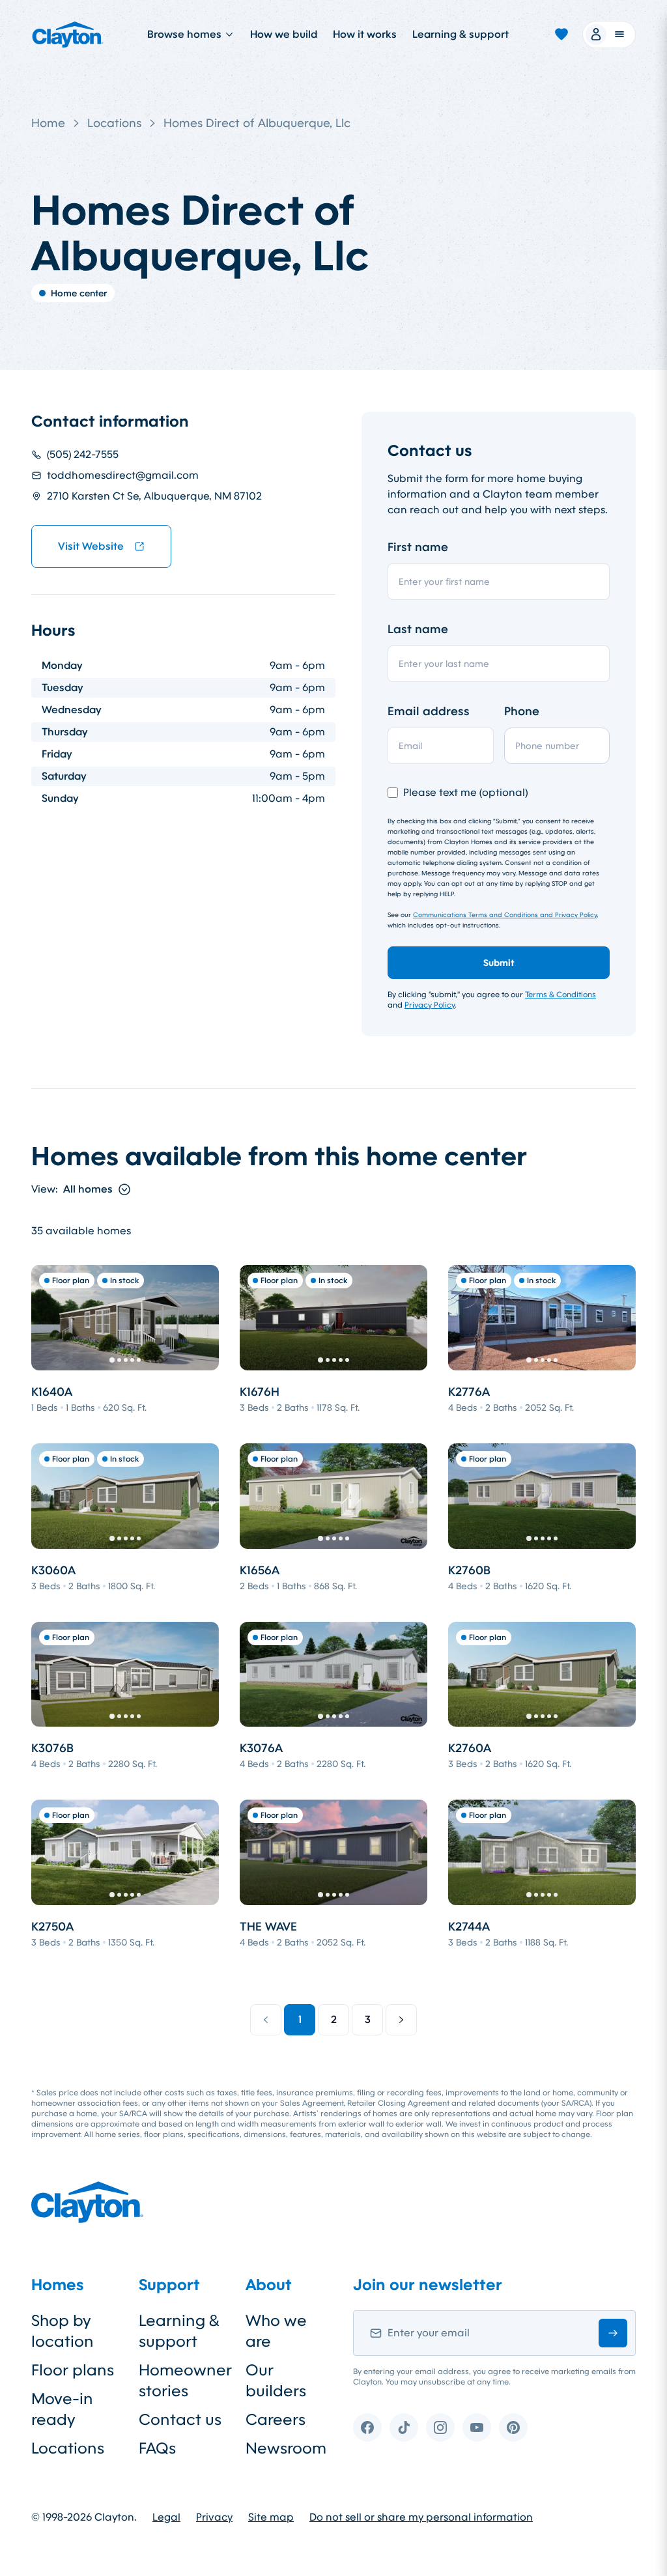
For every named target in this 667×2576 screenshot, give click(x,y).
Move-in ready (62, 2409)
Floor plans (73, 2370)
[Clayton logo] (68, 35)
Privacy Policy (430, 1005)
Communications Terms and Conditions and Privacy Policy (505, 915)
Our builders (276, 2381)
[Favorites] (561, 35)
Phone (522, 711)
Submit (499, 963)
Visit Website (91, 546)
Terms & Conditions (561, 995)
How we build (284, 34)
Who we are (276, 2331)
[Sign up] (613, 2333)
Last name (418, 629)
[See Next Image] (202, 1318)
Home (48, 123)
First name (418, 547)
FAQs (157, 2448)
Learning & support (461, 34)
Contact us (180, 2420)
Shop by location (63, 2331)
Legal (166, 2517)
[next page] (401, 2020)
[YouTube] (477, 2427)
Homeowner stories (182, 2381)
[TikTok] (404, 2427)
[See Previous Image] (48, 1318)
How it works (365, 34)
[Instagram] (440, 2427)
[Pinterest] (513, 2427)
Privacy (214, 2517)
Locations (114, 123)
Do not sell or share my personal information (421, 2517)
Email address (429, 711)
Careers (276, 2420)
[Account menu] (609, 35)
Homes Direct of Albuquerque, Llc (257, 123)
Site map (271, 2517)
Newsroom (286, 2448)
